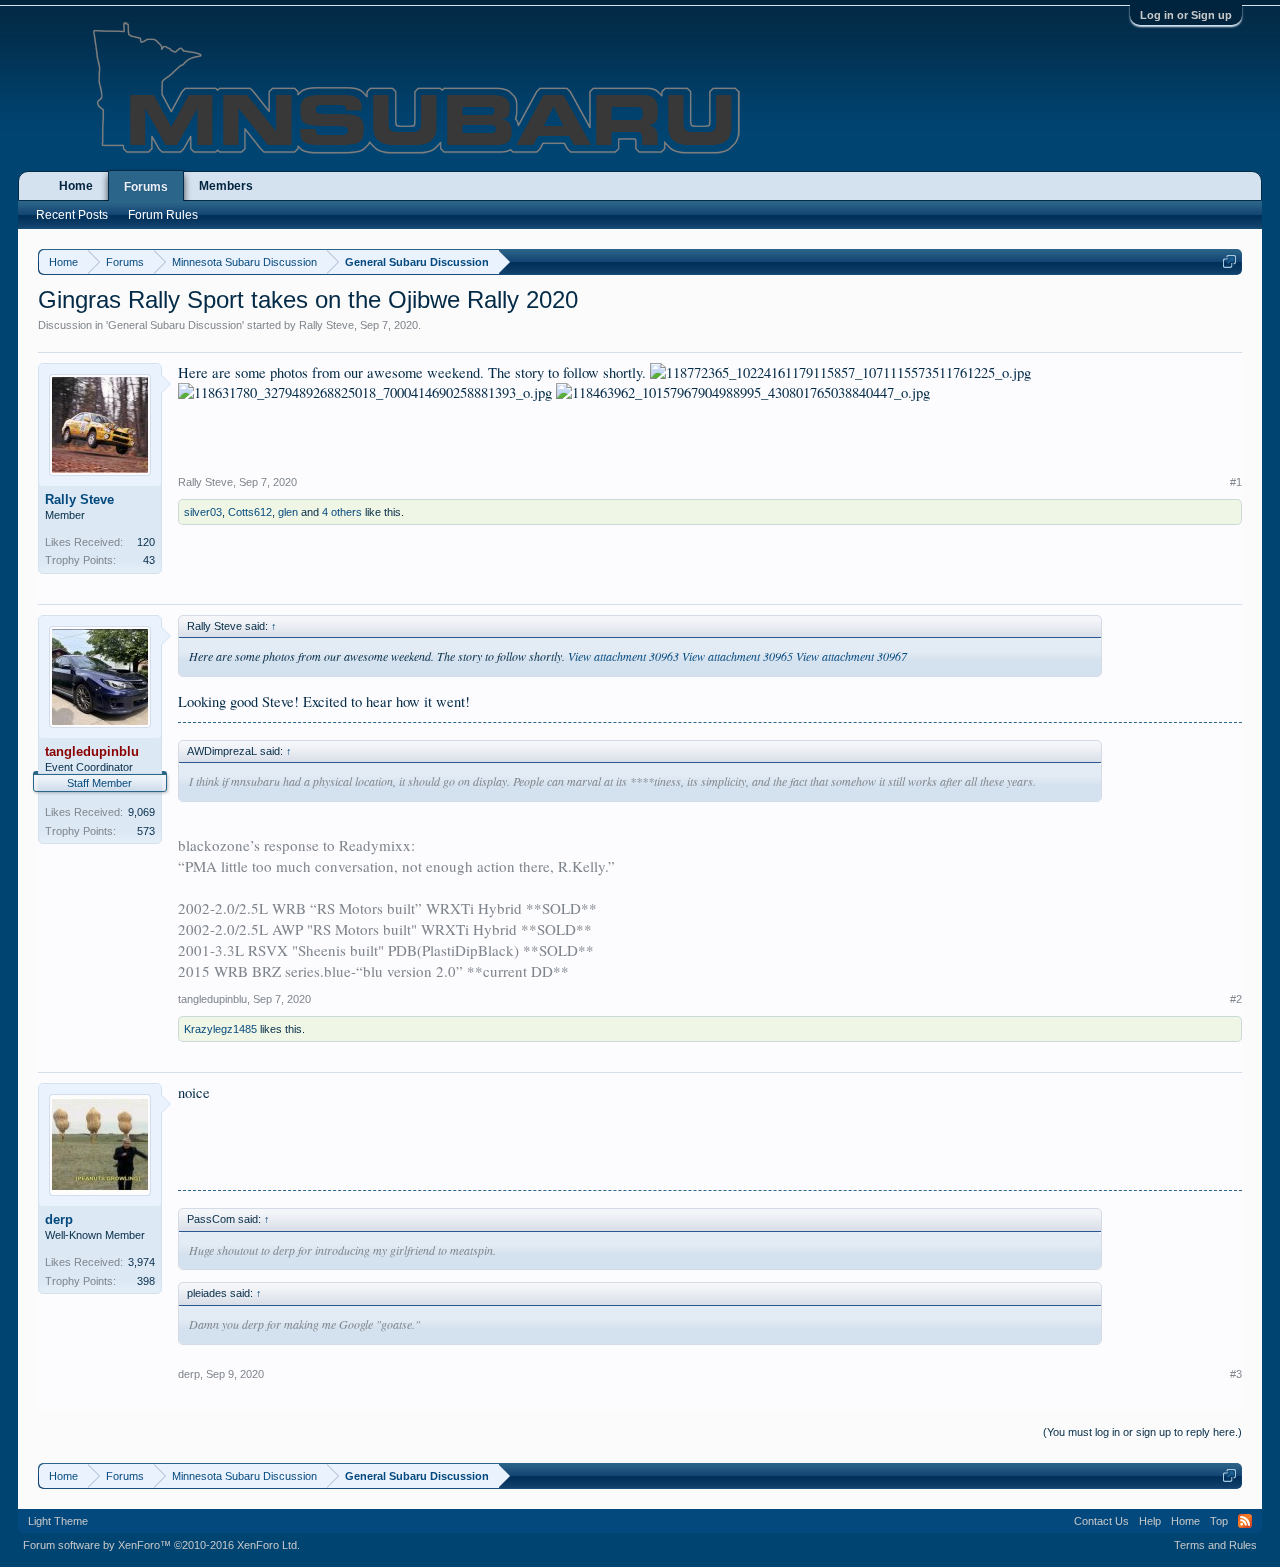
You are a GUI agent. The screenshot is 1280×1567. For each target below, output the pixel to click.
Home (76, 186)
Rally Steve (326, 325)
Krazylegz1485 (220, 1029)
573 (146, 831)
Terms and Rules (1215, 1545)
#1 (1236, 482)
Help (1150, 1521)
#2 (1236, 999)
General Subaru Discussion (175, 325)
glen (288, 512)
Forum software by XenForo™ (161, 1545)
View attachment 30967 (851, 656)
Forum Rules (163, 215)
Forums (146, 187)
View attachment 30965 (737, 656)
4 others (342, 512)
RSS (1245, 1521)
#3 (1236, 1374)
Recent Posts (72, 215)
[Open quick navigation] (1229, 261)
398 (146, 1281)
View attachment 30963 (623, 656)
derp (59, 1219)
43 (149, 560)
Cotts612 (250, 512)
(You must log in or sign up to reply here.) (1142, 1432)
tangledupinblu (212, 999)
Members (226, 186)
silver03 (203, 512)
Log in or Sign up (1186, 15)
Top (1219, 1521)
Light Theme (58, 1521)
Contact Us (1101, 1521)
